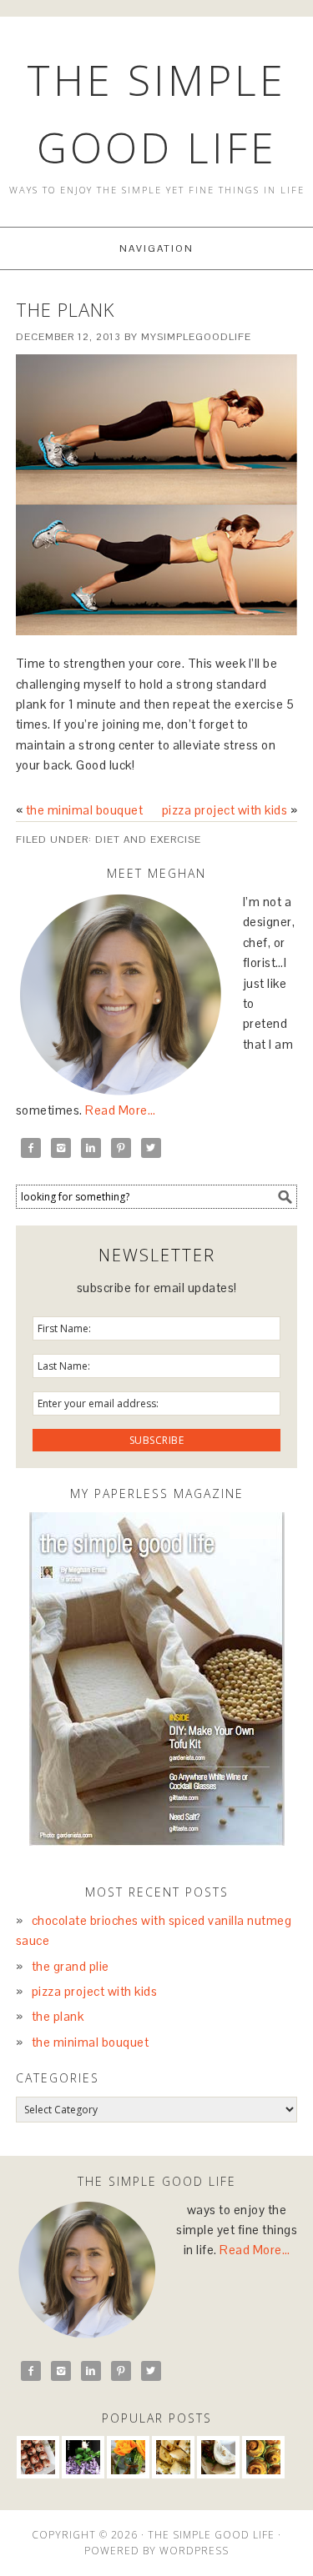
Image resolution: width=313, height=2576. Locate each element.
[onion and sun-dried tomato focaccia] (173, 2457)
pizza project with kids (225, 810)
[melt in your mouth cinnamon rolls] (263, 2457)
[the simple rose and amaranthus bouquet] (128, 2457)
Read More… (120, 1110)
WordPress (194, 2551)
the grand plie (71, 1966)
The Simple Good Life (211, 2535)
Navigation (156, 248)
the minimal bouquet (85, 810)
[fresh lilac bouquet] (83, 2457)
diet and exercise (148, 839)
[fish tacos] (218, 2457)
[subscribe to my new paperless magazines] (157, 1679)
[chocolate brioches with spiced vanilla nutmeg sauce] (38, 2457)
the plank (58, 2016)
